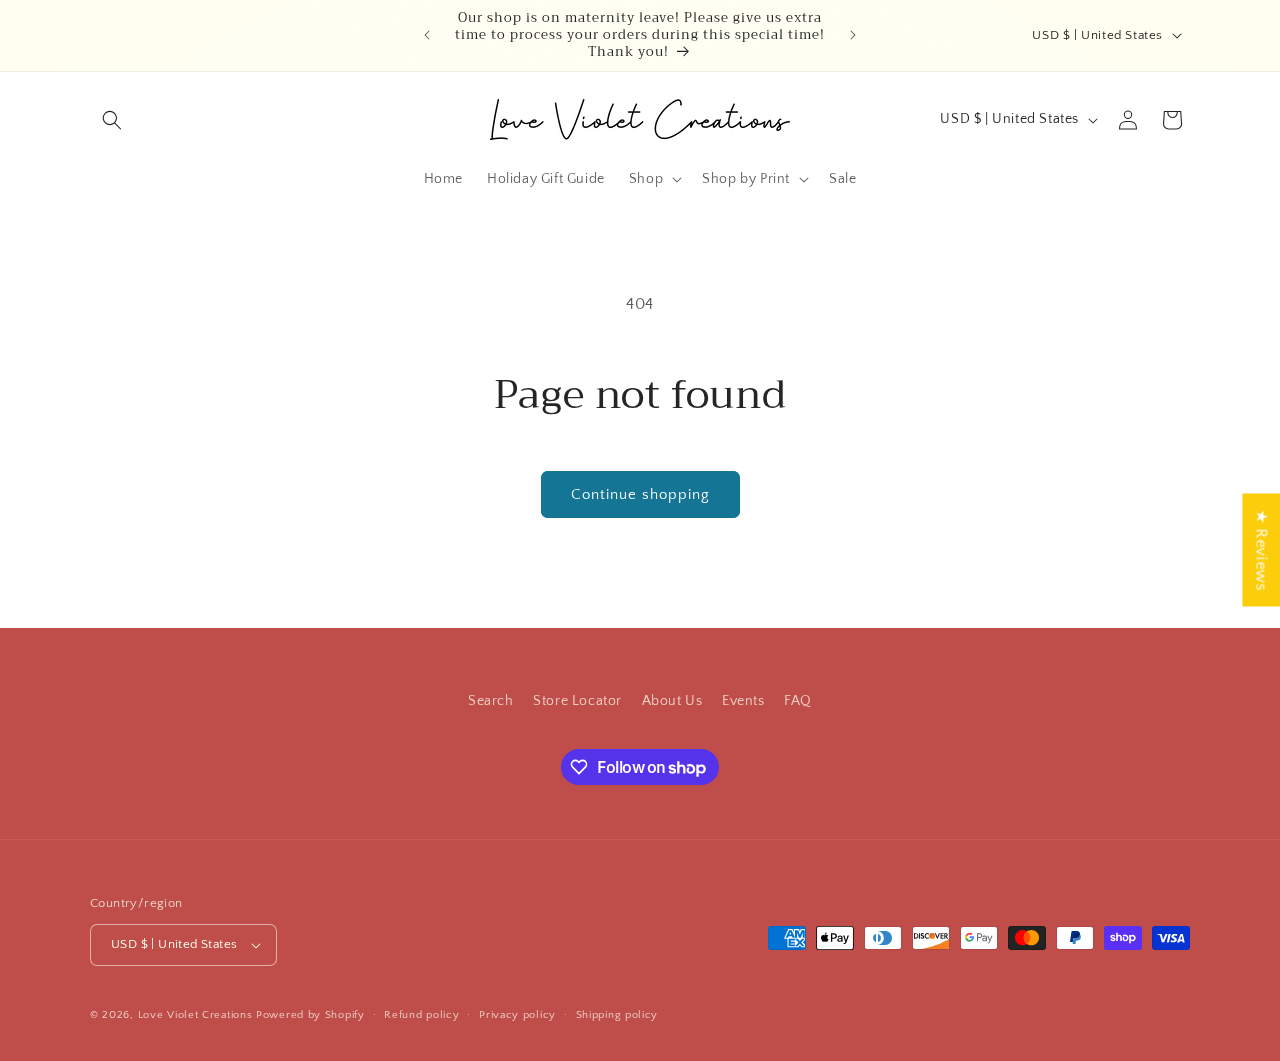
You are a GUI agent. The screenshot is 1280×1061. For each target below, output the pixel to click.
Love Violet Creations (195, 1015)
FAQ (798, 701)
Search (491, 701)
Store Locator (577, 701)
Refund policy (421, 1015)
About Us (672, 701)
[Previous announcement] (427, 35)
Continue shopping (640, 494)
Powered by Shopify (310, 1015)
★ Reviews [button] (1261, 549)
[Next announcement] (853, 35)
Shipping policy (617, 1015)
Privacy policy (517, 1015)
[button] (112, 120)
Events (743, 701)
